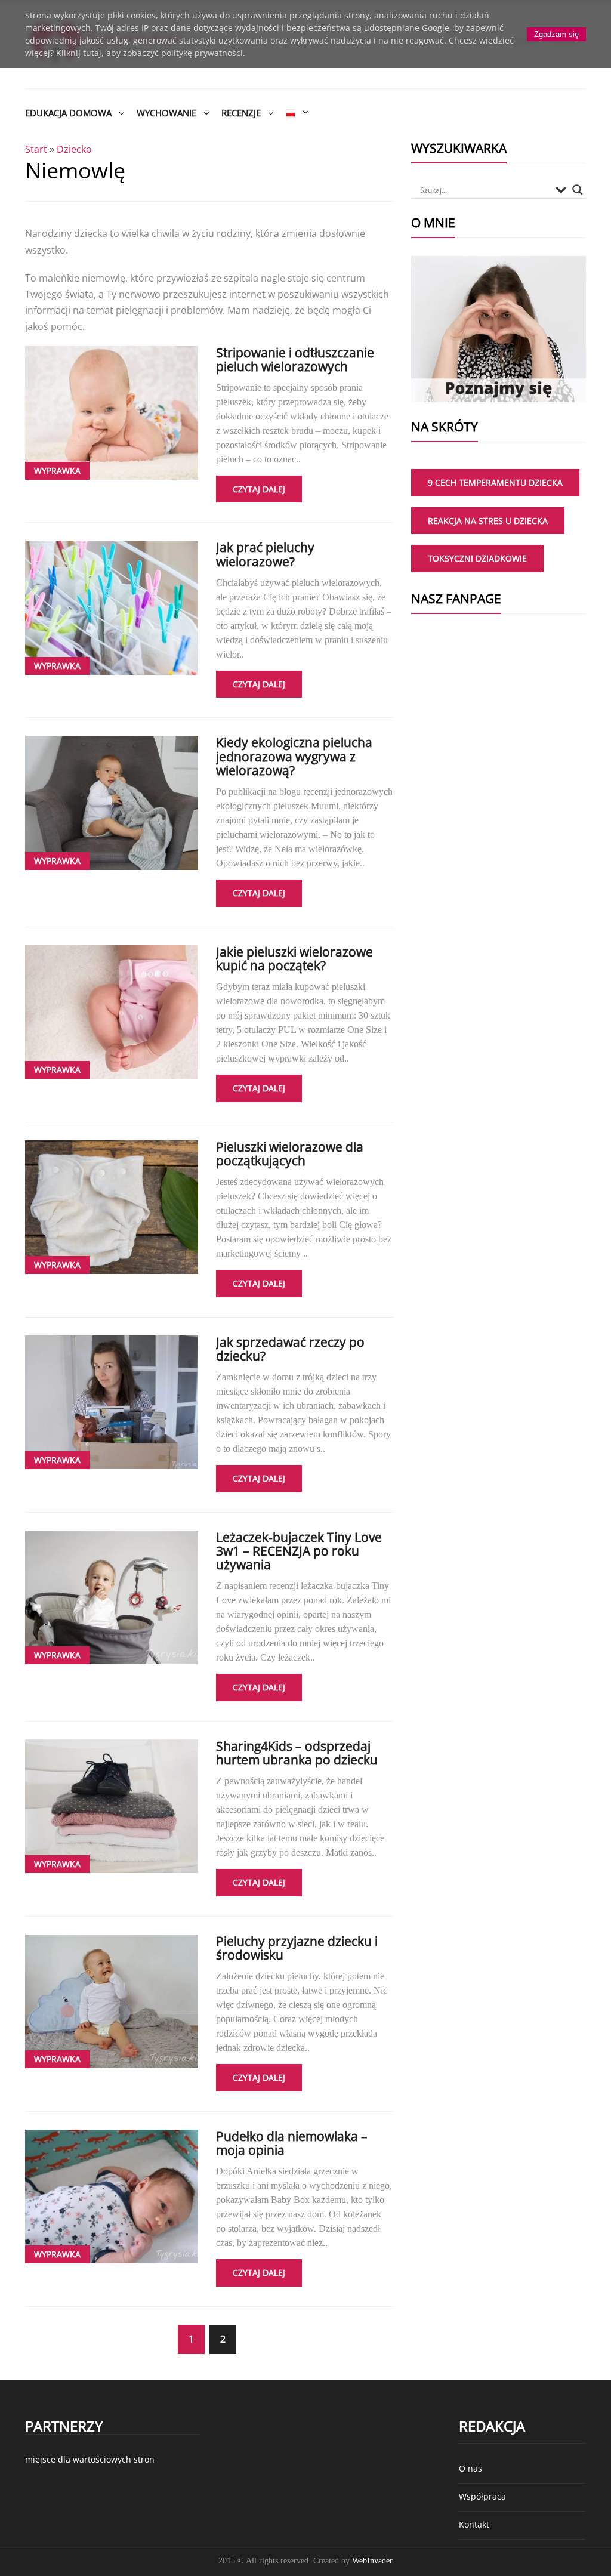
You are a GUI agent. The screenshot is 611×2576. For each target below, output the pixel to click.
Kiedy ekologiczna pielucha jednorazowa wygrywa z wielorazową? (294, 756)
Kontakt (474, 2524)
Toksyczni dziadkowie (477, 558)
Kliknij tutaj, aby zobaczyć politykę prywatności (149, 53)
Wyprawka (57, 471)
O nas (470, 2468)
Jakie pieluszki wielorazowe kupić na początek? (294, 959)
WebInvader (372, 2561)
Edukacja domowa (68, 113)
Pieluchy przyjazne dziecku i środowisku (297, 1948)
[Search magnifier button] (578, 190)
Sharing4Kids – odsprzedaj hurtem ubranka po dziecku (297, 1753)
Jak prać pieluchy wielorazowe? (265, 554)
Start (36, 149)
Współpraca (482, 2496)
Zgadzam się (556, 34)
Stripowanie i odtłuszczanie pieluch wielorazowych (295, 360)
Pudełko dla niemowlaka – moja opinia (292, 2143)
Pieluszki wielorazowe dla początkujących (290, 1154)
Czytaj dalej (259, 489)
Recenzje (241, 113)
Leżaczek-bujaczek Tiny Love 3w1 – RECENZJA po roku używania (299, 1551)
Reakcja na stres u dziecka (488, 521)
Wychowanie (166, 113)
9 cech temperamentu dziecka (495, 482)
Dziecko (74, 149)
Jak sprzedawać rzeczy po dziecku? (290, 1349)
